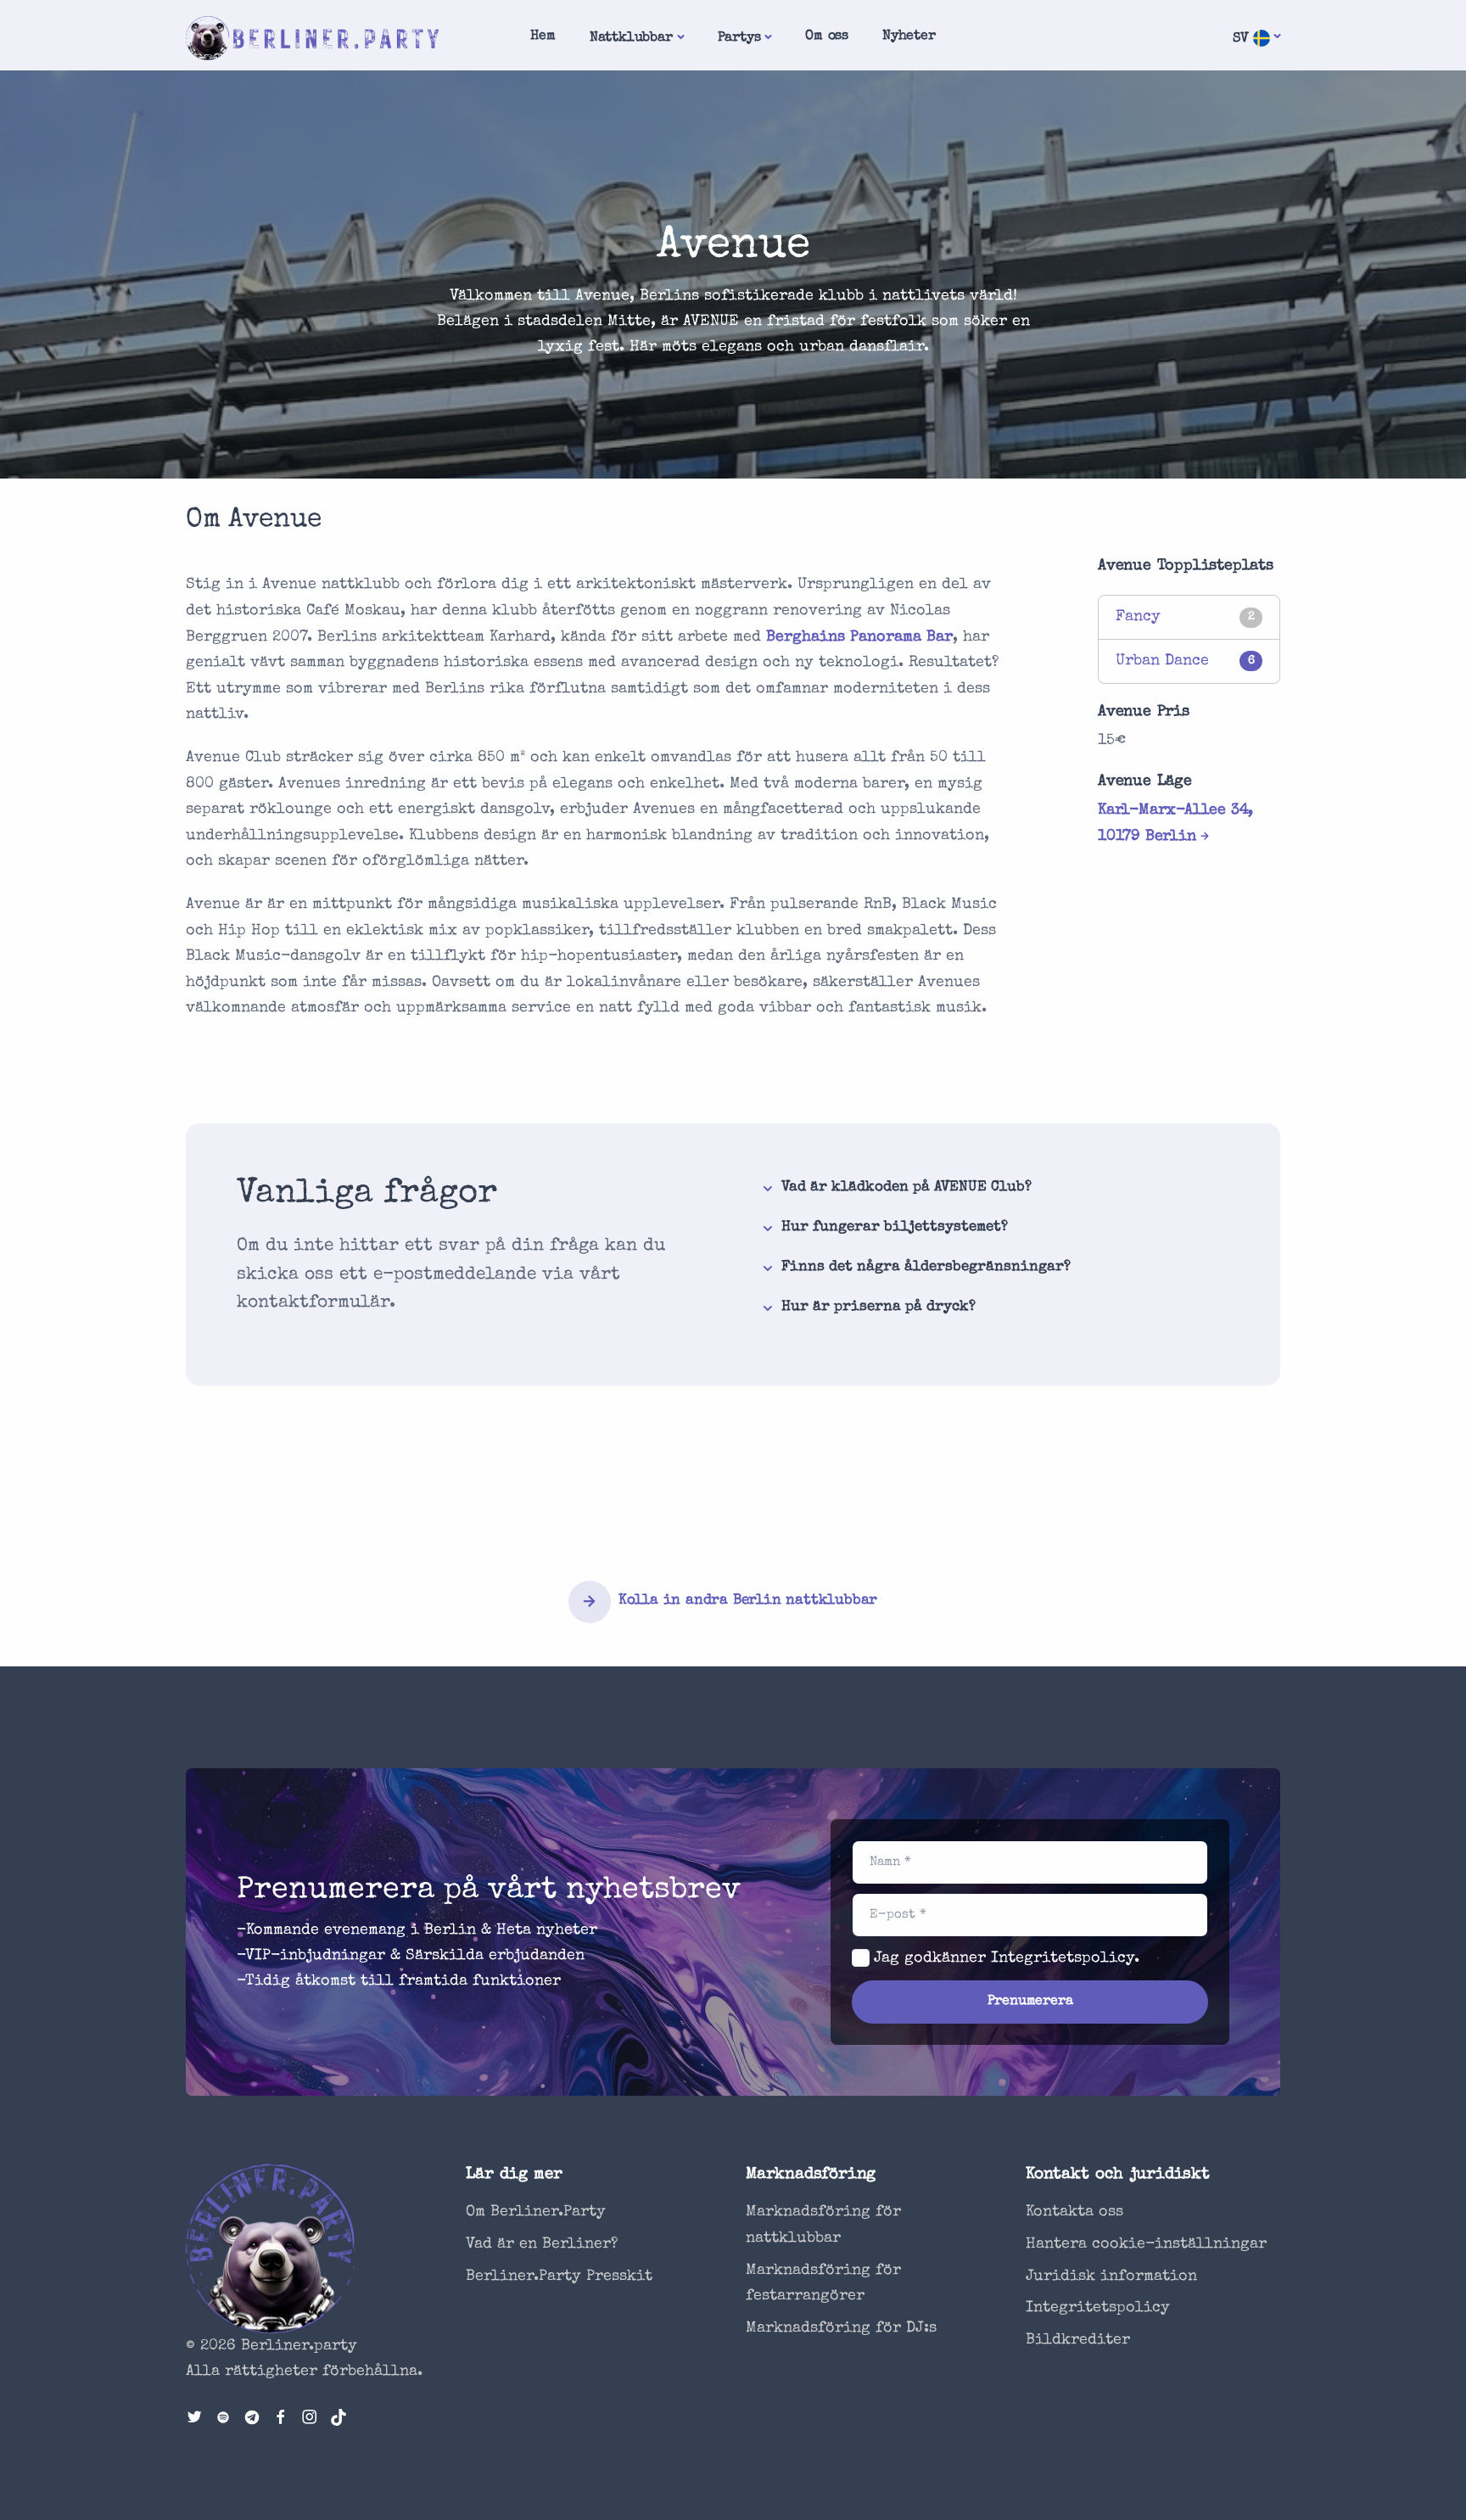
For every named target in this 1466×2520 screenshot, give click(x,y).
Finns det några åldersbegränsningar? (926, 1267)
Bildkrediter (1078, 2340)
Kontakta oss (1074, 2212)
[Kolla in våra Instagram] (310, 2419)
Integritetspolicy (1063, 1958)
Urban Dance (1162, 661)
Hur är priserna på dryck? (878, 1307)
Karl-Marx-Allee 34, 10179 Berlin (1175, 823)
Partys (739, 38)
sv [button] (1243, 39)
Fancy (1138, 617)
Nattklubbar (631, 38)
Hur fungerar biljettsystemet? (895, 1227)
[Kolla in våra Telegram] (252, 2419)
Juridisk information (1111, 2276)
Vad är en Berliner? (542, 2244)
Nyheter (909, 36)
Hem (543, 36)
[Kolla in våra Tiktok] (339, 2419)
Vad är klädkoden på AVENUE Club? (906, 1187)
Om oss (827, 36)
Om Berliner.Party (536, 2212)
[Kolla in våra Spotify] (223, 2419)
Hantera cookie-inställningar (1146, 2244)
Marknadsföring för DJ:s (841, 2328)
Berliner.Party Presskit (559, 2276)
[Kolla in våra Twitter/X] (194, 2419)
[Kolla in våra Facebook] (281, 2419)
